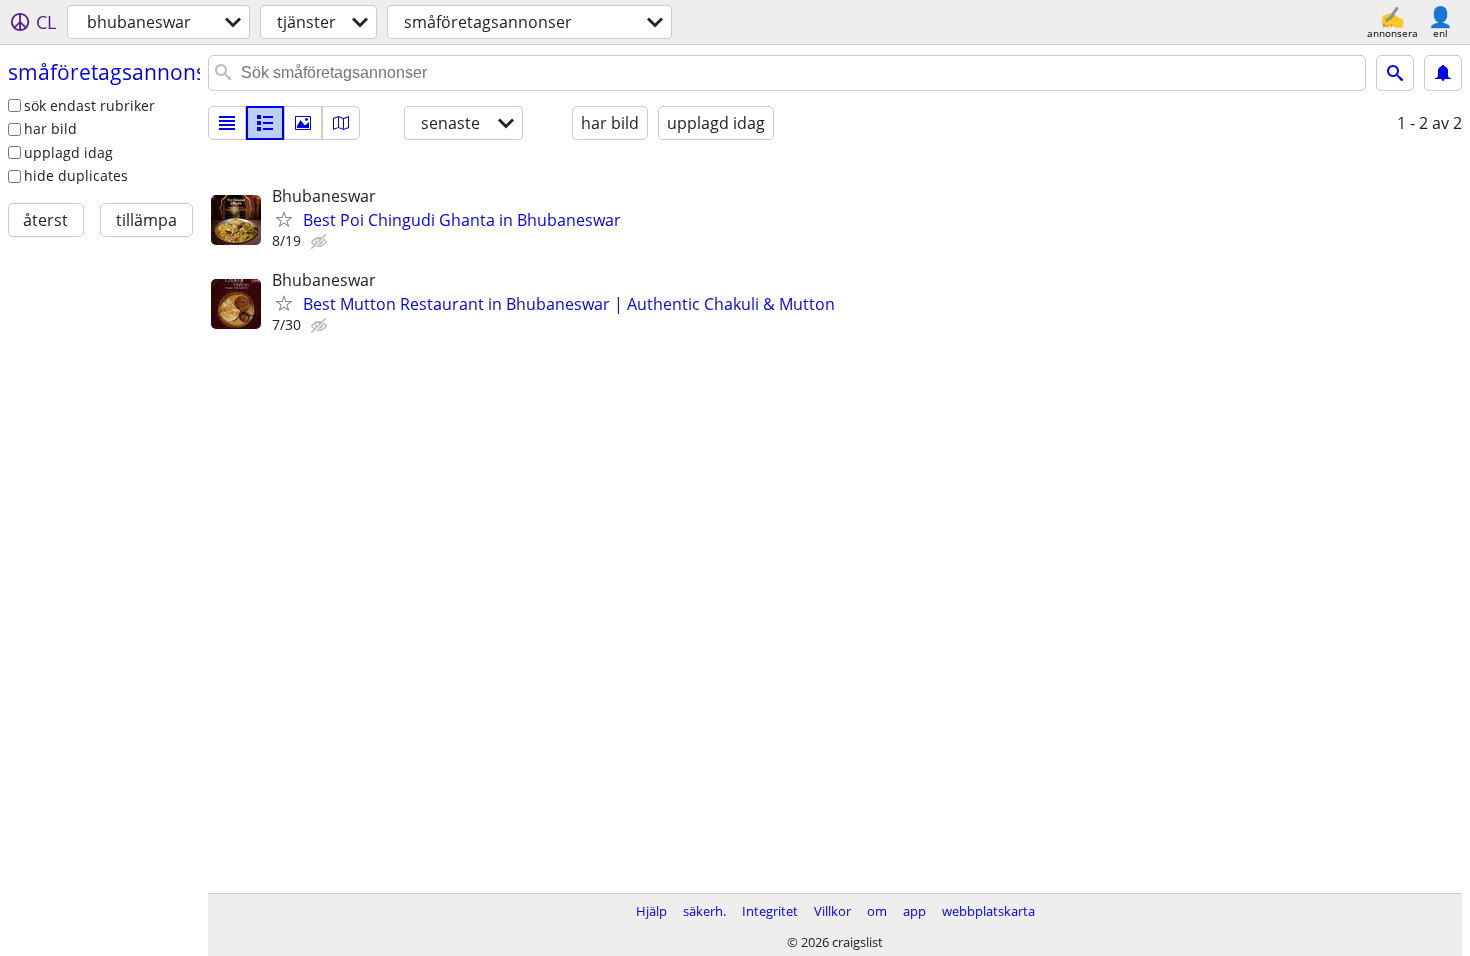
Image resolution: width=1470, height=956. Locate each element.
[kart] (341, 123)
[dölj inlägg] (321, 242)
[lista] (227, 123)
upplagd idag (68, 152)
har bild (50, 128)
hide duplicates (76, 175)
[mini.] (265, 123)
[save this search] (1443, 73)
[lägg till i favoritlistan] (284, 219)
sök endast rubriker (89, 105)
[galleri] (303, 123)
